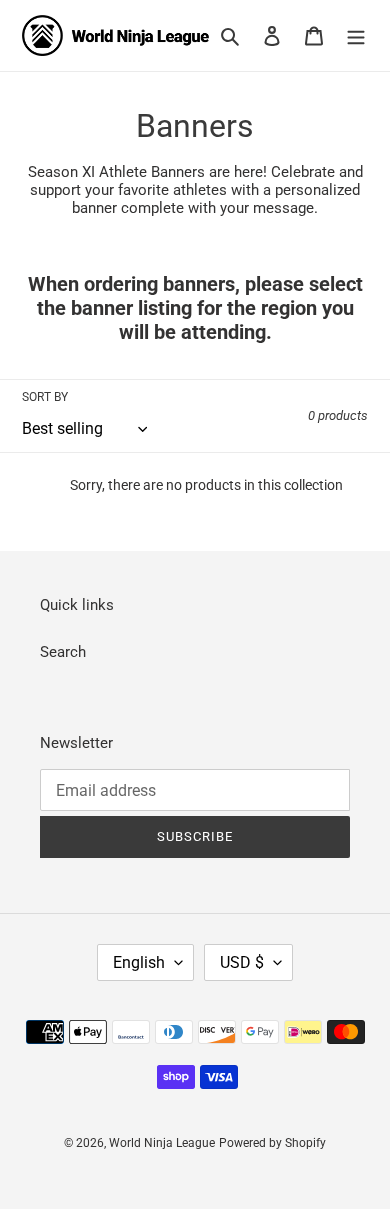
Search (63, 652)
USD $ (242, 962)
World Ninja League (162, 1143)
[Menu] (356, 35)
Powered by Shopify (272, 1143)
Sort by (45, 397)
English (139, 962)
